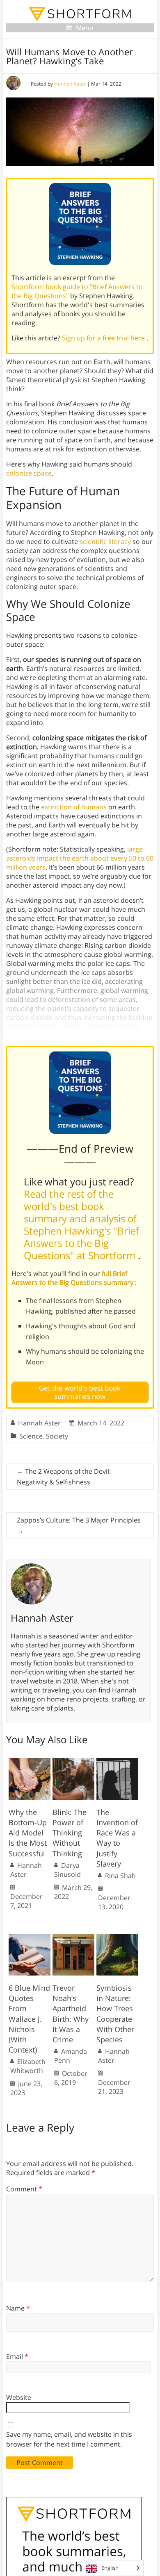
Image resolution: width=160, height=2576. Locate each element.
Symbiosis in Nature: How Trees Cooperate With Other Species (115, 2014)
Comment (24, 2189)
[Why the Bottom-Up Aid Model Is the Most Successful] (30, 1762)
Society (57, 1436)
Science (31, 1436)
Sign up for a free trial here (104, 338)
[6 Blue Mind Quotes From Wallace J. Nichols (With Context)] (30, 1938)
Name (18, 2308)
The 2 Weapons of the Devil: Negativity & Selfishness (64, 1477)
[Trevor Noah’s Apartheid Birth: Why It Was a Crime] (73, 1938)
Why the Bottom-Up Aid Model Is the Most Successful (28, 1833)
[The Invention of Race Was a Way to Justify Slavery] (117, 1762)
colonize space (29, 473)
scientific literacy (105, 541)
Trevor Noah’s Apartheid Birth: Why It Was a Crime (71, 2014)
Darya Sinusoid (67, 1870)
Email (17, 2356)
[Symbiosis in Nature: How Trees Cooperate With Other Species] (117, 1938)
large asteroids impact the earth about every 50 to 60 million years (80, 858)
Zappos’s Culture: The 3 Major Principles (79, 1525)
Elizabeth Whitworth (28, 2066)
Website (19, 2397)
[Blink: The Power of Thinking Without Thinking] (73, 1762)
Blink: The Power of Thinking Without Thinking (70, 1833)
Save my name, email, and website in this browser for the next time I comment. (69, 2439)
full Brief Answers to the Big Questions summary (73, 1278)
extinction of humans (74, 807)
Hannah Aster (70, 84)
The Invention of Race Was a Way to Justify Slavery (117, 1838)
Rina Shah (120, 1876)
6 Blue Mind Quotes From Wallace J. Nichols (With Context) (29, 2019)
